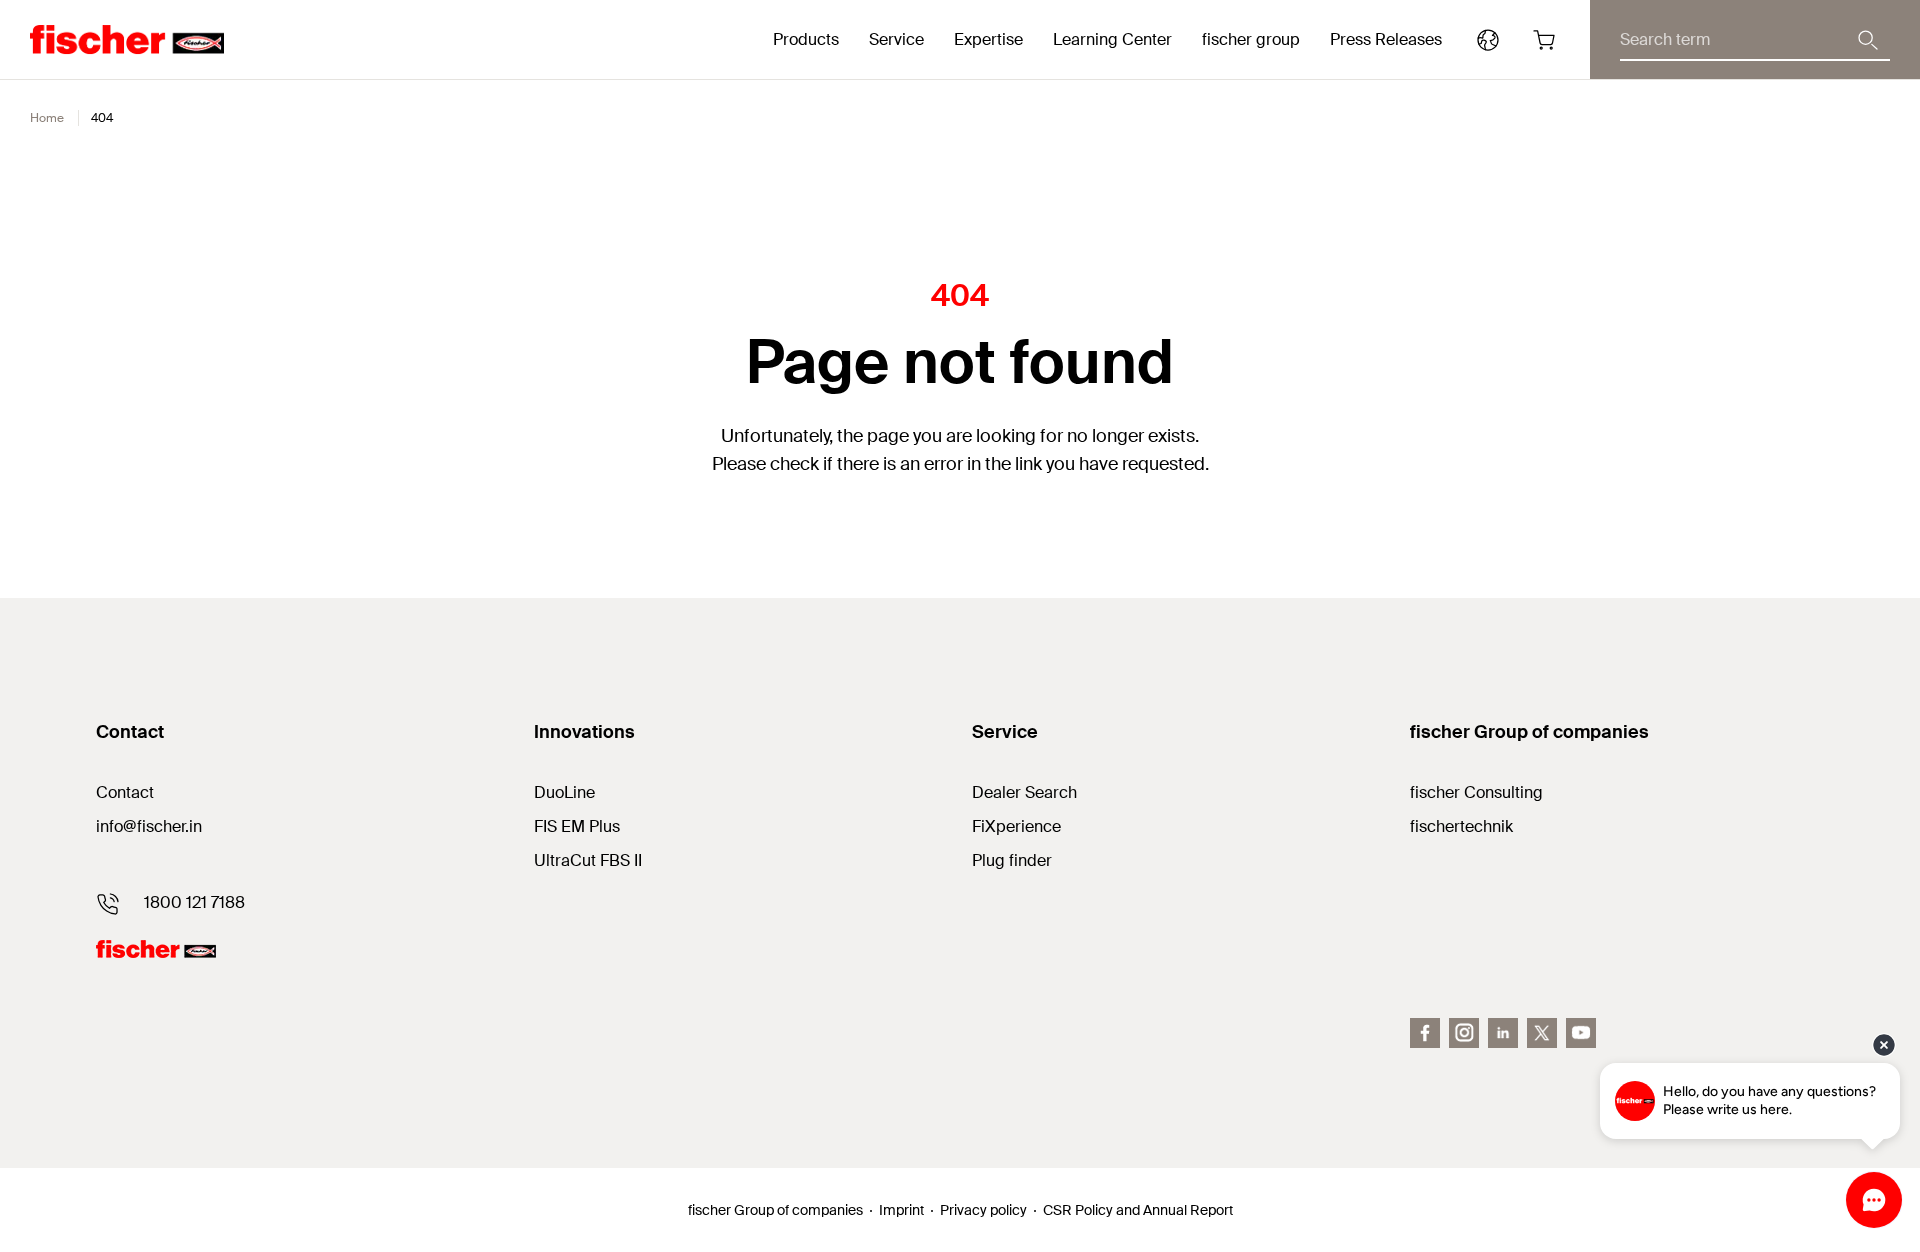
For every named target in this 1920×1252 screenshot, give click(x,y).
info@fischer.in (149, 826)
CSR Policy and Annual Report (1138, 1210)
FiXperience (1016, 826)
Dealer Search (1024, 792)
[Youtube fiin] (1581, 1033)
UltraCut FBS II (588, 860)
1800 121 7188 (194, 902)
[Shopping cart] (1544, 40)
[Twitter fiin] (1542, 1033)
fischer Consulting (1476, 792)
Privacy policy (983, 1210)
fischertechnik (1461, 826)
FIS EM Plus (577, 826)
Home (47, 118)
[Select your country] (1488, 40)
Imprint (901, 1210)
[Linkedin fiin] (1503, 1033)
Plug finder (1012, 860)
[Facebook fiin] (1425, 1033)
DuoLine (564, 792)
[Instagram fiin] (1464, 1033)
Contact (125, 792)
